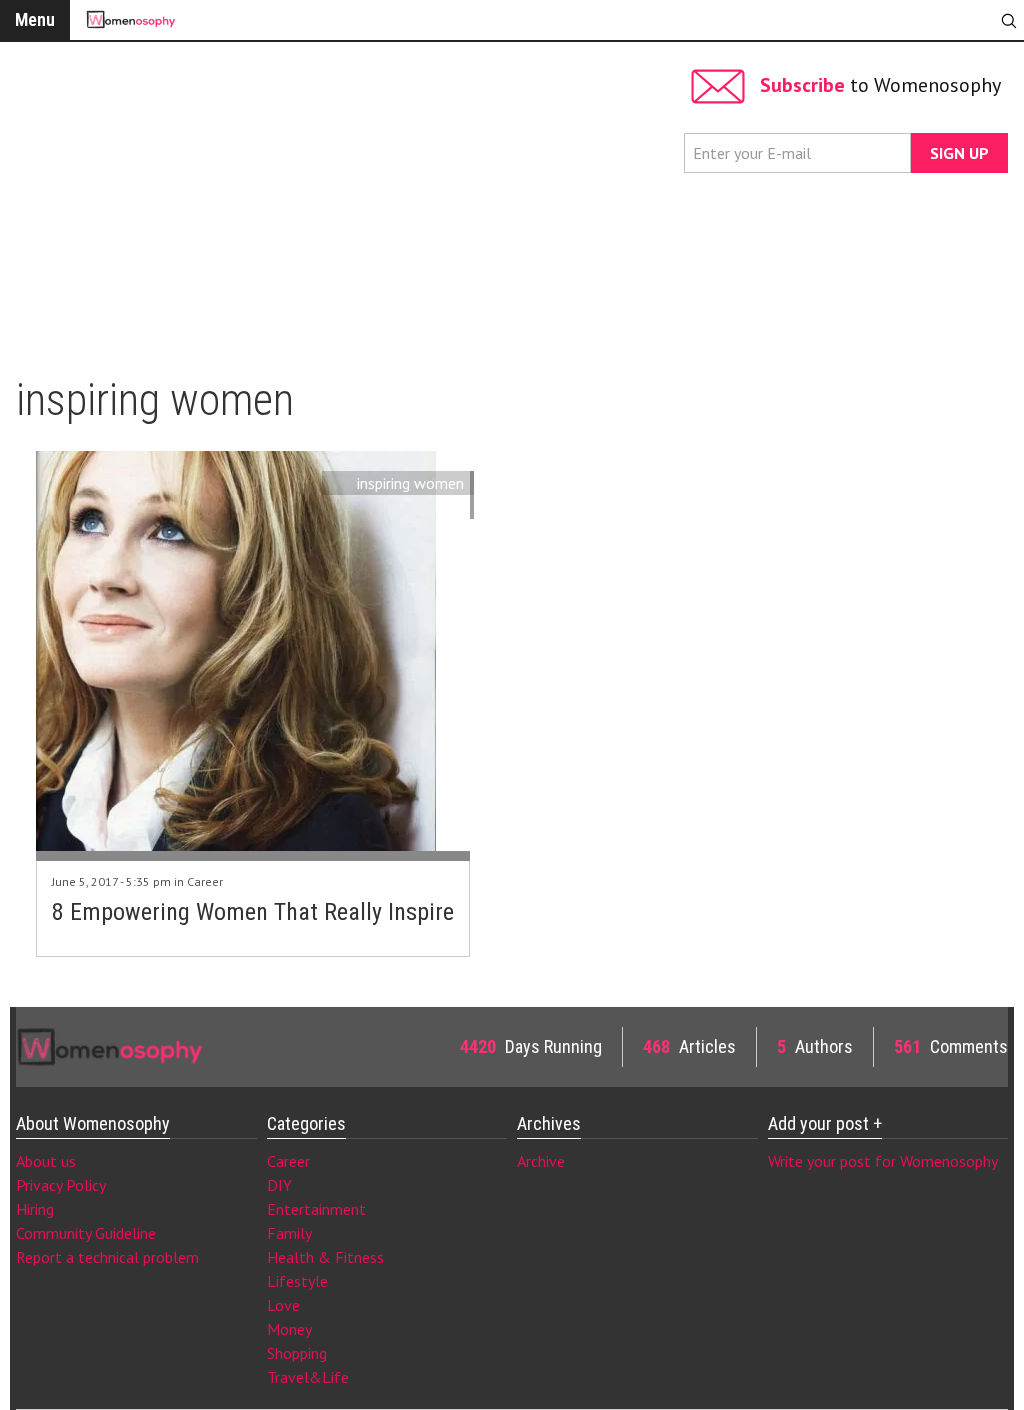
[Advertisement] (345, 200)
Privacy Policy (61, 1185)
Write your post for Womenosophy (883, 1161)
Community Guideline (86, 1233)
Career (205, 881)
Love (283, 1305)
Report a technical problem (107, 1257)
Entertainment (316, 1209)
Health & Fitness (325, 1257)
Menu (35, 19)
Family (289, 1233)
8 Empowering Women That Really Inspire (253, 912)
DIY (279, 1185)
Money (289, 1329)
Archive (541, 1161)
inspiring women (410, 483)
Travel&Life (308, 1377)
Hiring (35, 1209)
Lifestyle (297, 1281)
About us (46, 1161)
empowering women (396, 507)
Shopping (297, 1353)
